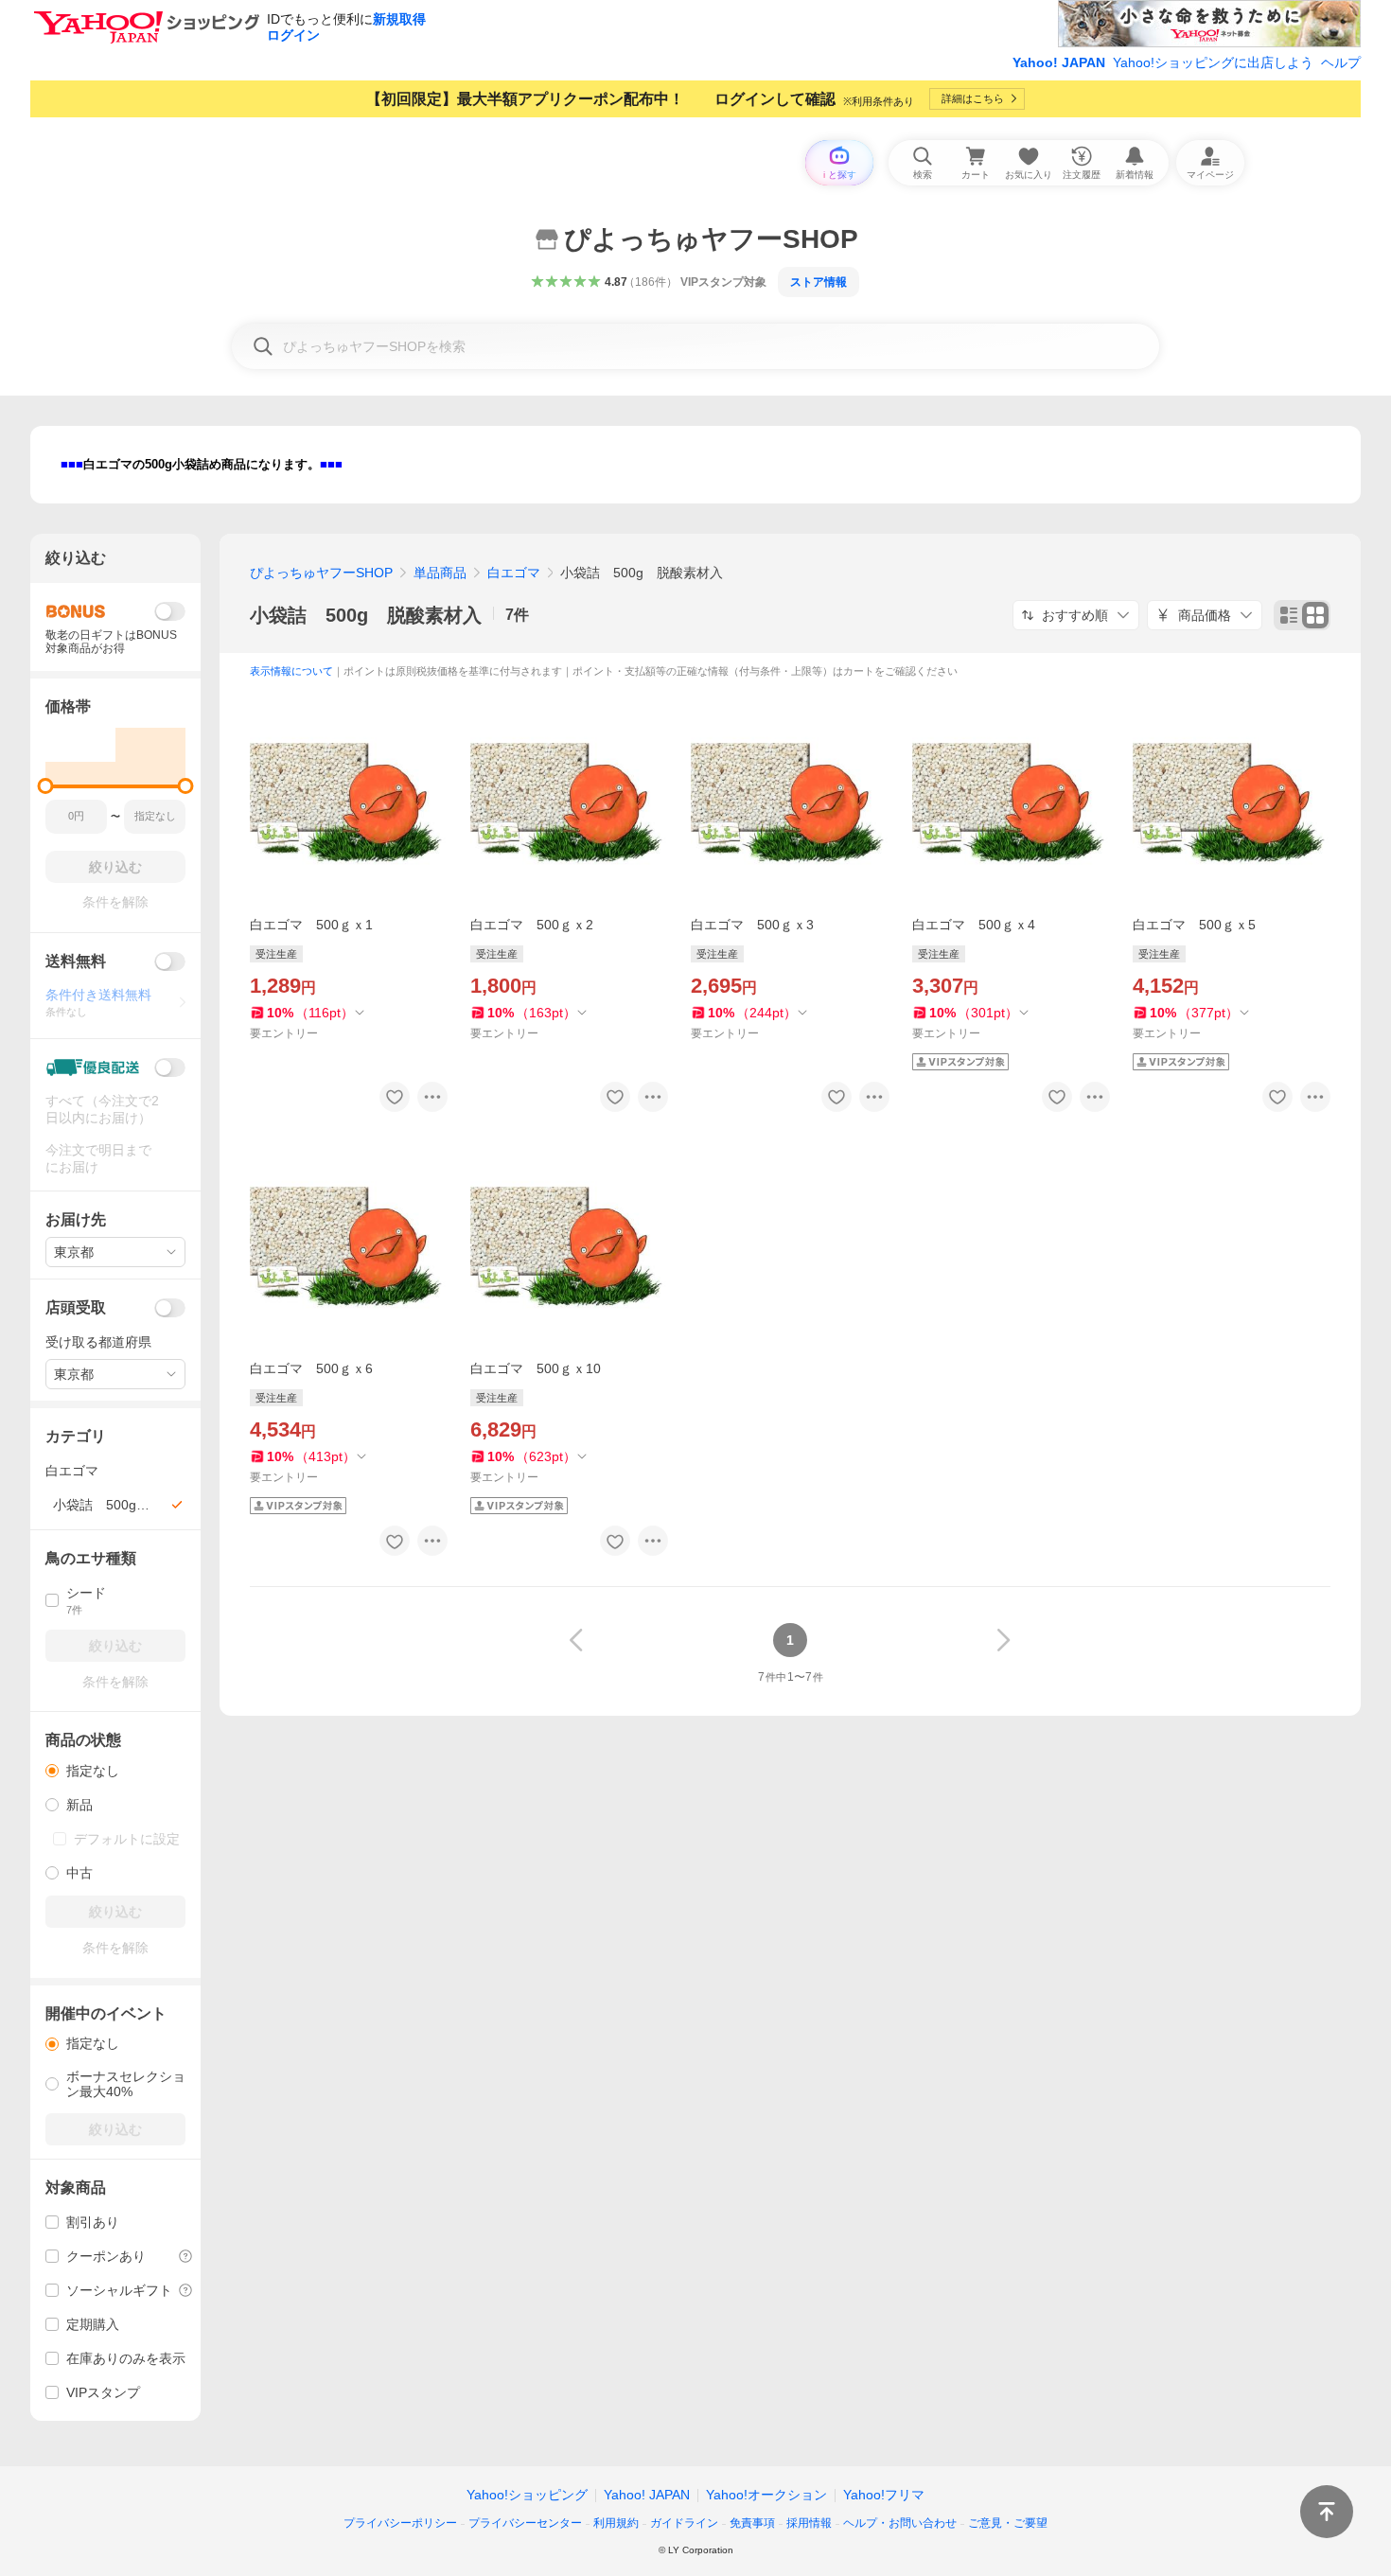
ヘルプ (1341, 62)
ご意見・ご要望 (1008, 2523)
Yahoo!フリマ (884, 2495)
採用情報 (809, 2523)
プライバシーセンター (525, 2523)
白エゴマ (514, 573)
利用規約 (616, 2523)
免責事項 (752, 2523)
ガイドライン (684, 2523)
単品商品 (440, 573)
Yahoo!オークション (766, 2495)
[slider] (46, 786)
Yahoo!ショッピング (527, 2495)
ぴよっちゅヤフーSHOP (321, 573)
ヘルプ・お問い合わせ (900, 2523)
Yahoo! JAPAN (1059, 62)
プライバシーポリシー (400, 2523)
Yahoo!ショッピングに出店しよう (1213, 62)
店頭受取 (76, 1307)
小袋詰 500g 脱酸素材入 (366, 615)
